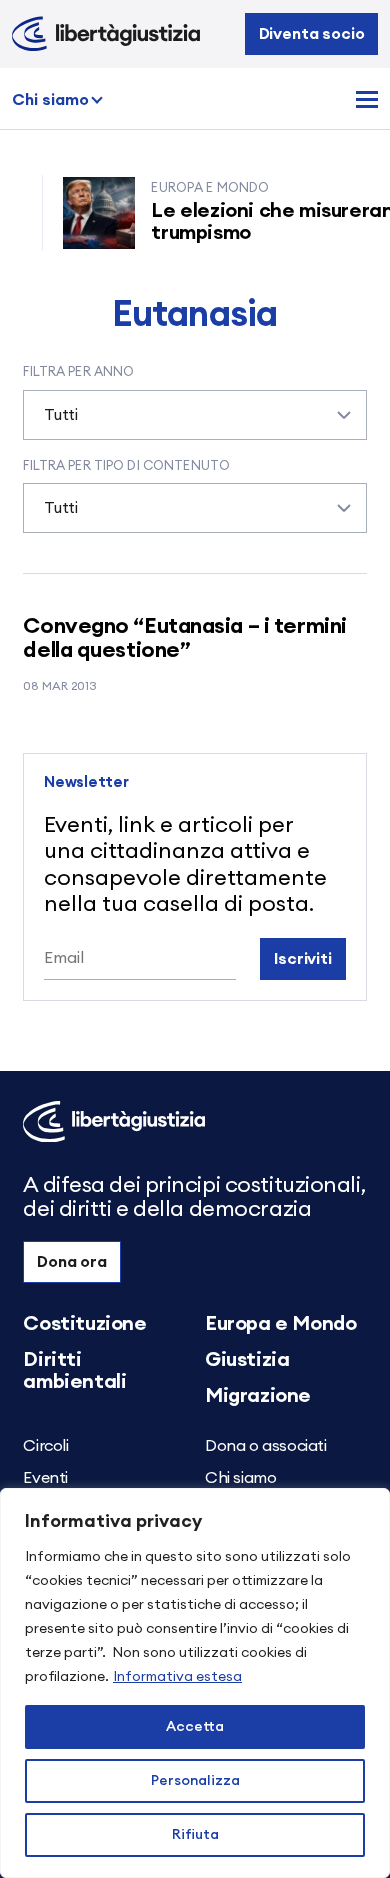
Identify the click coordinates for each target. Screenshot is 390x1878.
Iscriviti (303, 959)
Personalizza (195, 1781)
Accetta (195, 1727)
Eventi (45, 1478)
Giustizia (247, 1360)
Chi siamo (50, 100)
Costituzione (84, 1324)
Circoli (45, 1446)
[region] (195, 1683)
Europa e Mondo (280, 1324)
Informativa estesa (177, 1677)
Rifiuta (195, 1835)
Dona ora (72, 1262)
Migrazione (258, 1396)
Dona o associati (266, 1446)
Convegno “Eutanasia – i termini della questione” (184, 638)
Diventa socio (312, 34)
